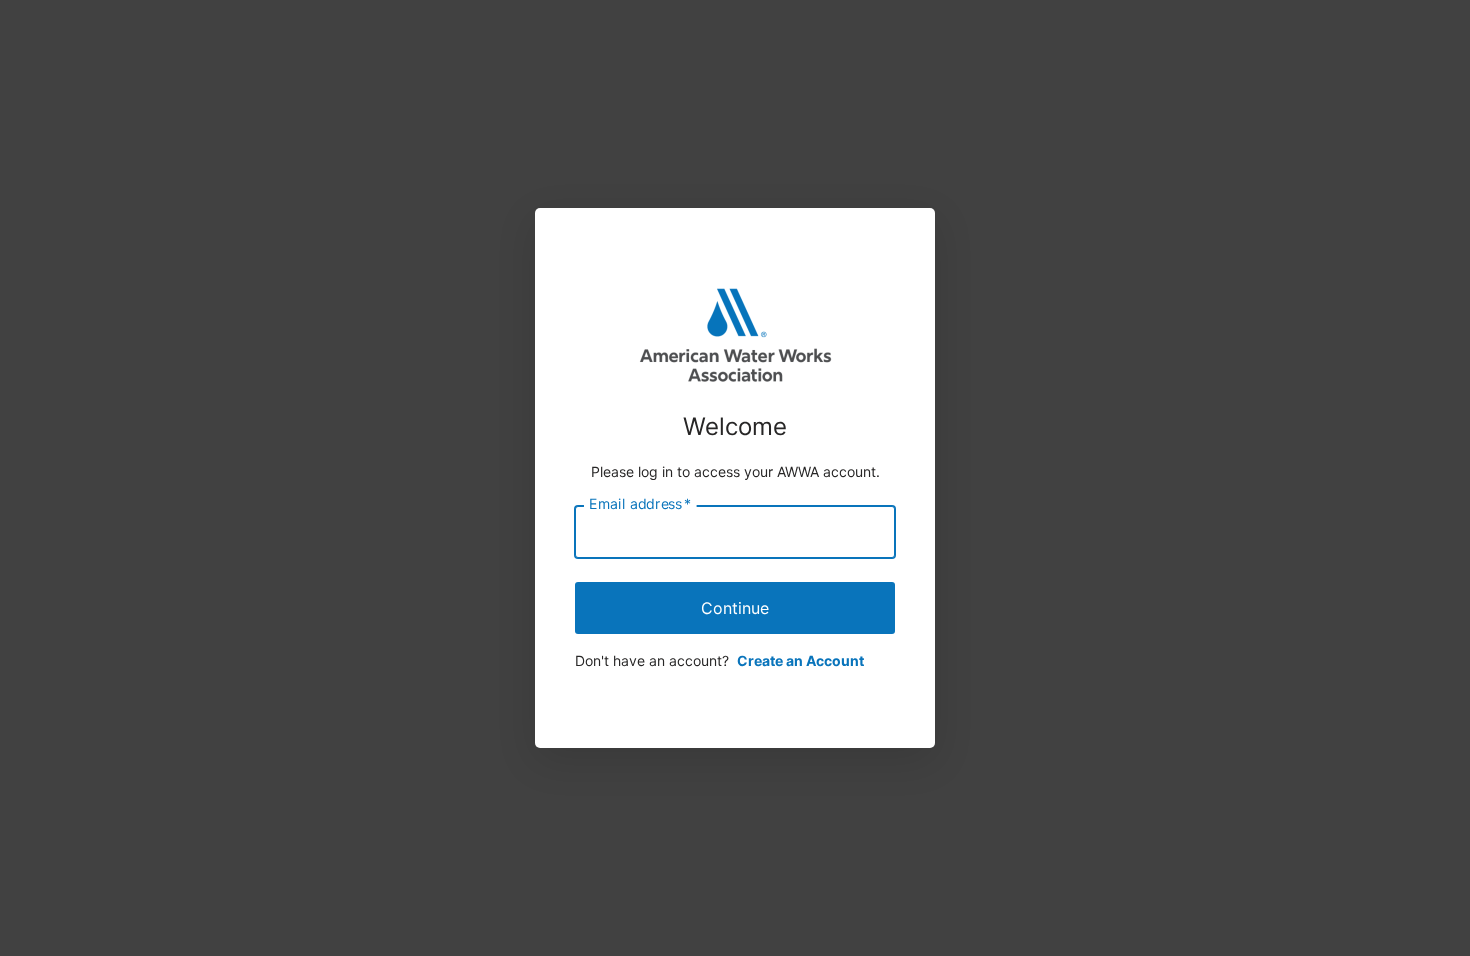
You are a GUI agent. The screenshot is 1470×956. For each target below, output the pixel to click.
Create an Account (800, 660)
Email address (640, 504)
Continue (735, 608)
